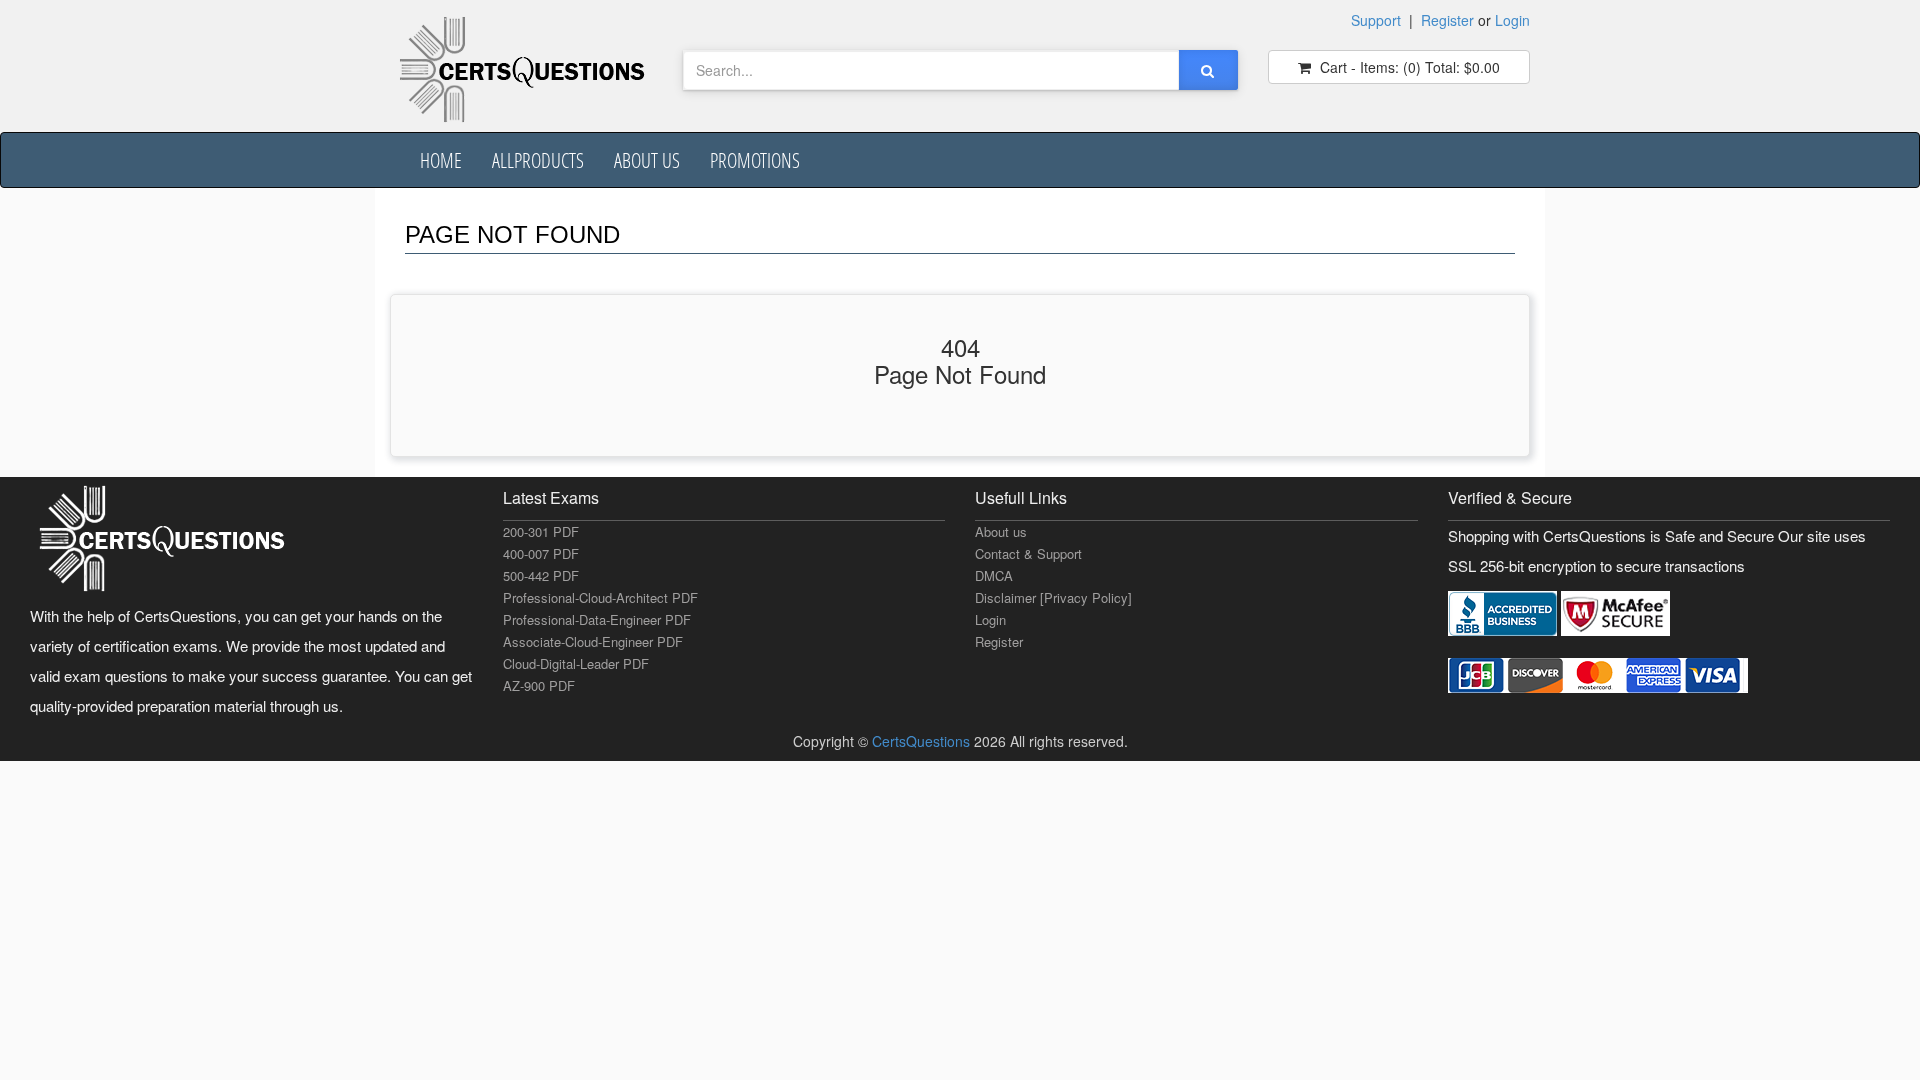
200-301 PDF (541, 531)
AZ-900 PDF (539, 685)
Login (1512, 20)
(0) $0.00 (1408, 67)
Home (441, 160)
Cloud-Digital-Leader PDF (576, 663)
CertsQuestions (923, 741)
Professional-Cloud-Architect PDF (600, 597)
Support (1376, 20)
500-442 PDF (541, 575)
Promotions (755, 160)
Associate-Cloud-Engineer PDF (593, 641)
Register (1447, 20)
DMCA (994, 575)
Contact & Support (1028, 553)
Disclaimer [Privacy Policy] (1053, 597)
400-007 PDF (541, 553)
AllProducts (538, 160)
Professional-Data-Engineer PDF (597, 619)
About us (647, 160)
